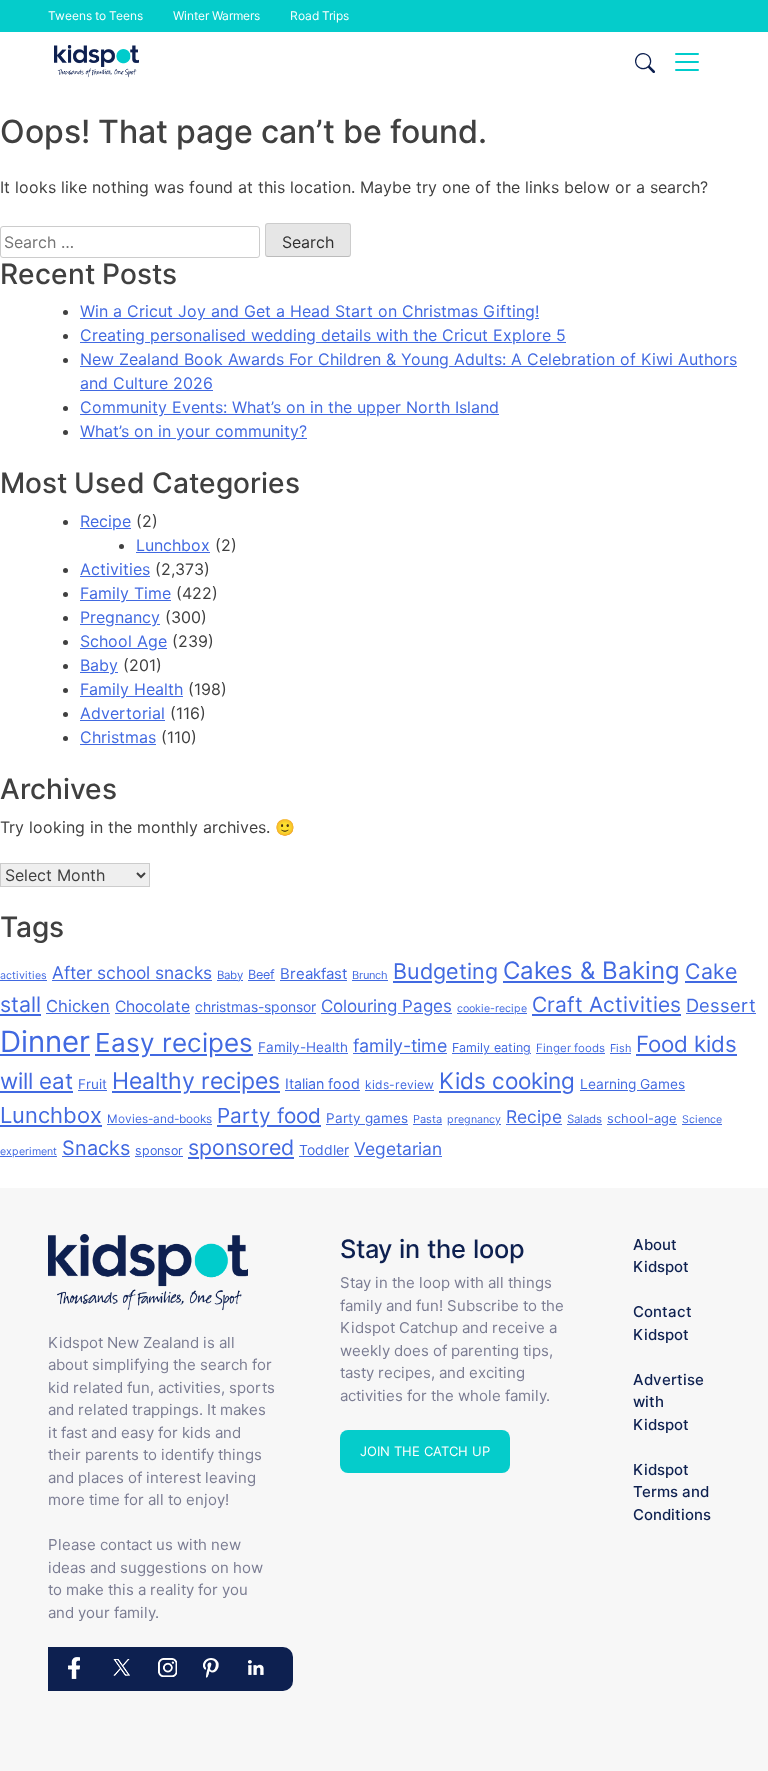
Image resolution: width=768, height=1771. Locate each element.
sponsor (159, 1150)
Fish (620, 1048)
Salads (584, 1119)
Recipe (105, 521)
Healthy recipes (196, 1081)
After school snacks (132, 972)
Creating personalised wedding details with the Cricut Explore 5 (323, 335)
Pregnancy (120, 617)
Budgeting (445, 971)
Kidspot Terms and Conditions (672, 1492)
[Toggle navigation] (687, 62)
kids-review (399, 1084)
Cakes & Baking (591, 970)
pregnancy (474, 1119)
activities (23, 975)
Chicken (78, 1006)
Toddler (324, 1149)
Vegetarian (398, 1148)
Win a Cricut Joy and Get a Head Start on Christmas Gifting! (309, 311)
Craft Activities (606, 1004)
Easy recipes (174, 1042)
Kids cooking (507, 1080)
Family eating (491, 1047)
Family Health (131, 689)
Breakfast (313, 973)
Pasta (427, 1119)
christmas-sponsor (255, 1006)
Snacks (96, 1148)
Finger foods (570, 1048)
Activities (115, 569)
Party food (269, 1115)
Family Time (125, 593)
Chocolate (152, 1006)
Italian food (322, 1083)
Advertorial (122, 713)
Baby (99, 665)
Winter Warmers (216, 15)
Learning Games (632, 1084)
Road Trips (319, 15)
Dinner (45, 1041)
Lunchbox (173, 545)
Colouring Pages (386, 1006)
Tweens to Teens (95, 15)
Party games (367, 1118)
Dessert (721, 1005)
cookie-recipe (492, 1008)
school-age (642, 1118)
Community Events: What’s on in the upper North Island (289, 407)
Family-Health (303, 1047)
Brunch (370, 975)
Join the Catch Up (425, 1451)
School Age (123, 641)
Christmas (118, 737)
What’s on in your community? (193, 431)
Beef (261, 974)
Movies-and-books (159, 1118)
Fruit (92, 1084)
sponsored (241, 1147)
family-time (400, 1045)
